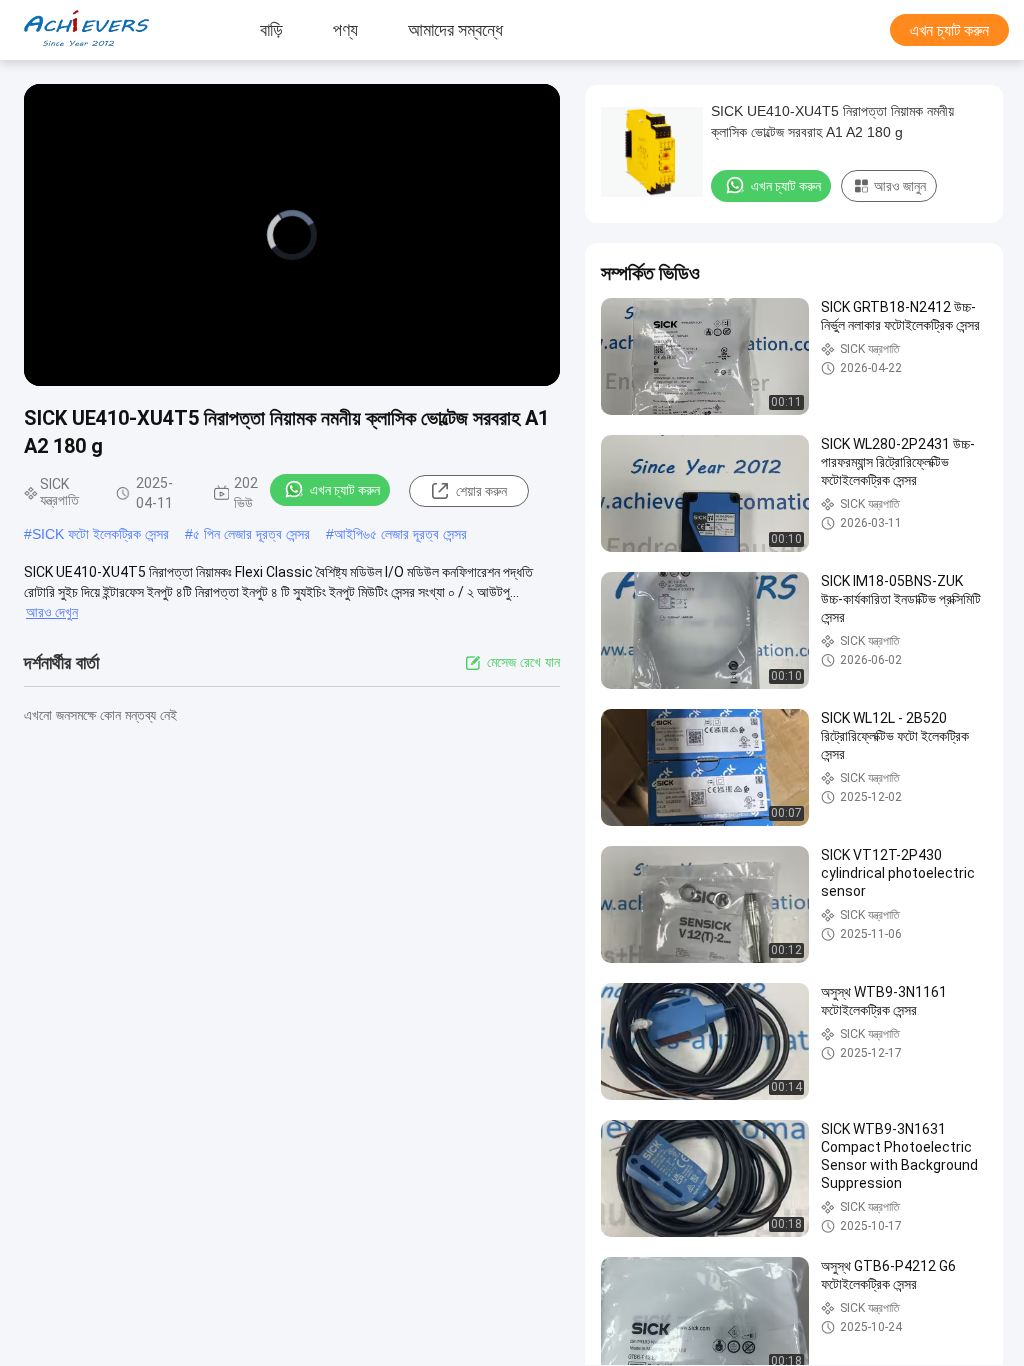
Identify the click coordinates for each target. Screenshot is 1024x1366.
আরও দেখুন (52, 612)
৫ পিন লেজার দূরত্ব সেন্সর (251, 534)
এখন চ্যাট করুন (949, 30)
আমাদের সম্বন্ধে (455, 30)
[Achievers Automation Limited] (75, 30)
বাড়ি (271, 30)
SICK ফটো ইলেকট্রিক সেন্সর (100, 534)
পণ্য (345, 30)
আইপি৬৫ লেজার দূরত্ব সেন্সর (400, 534)
